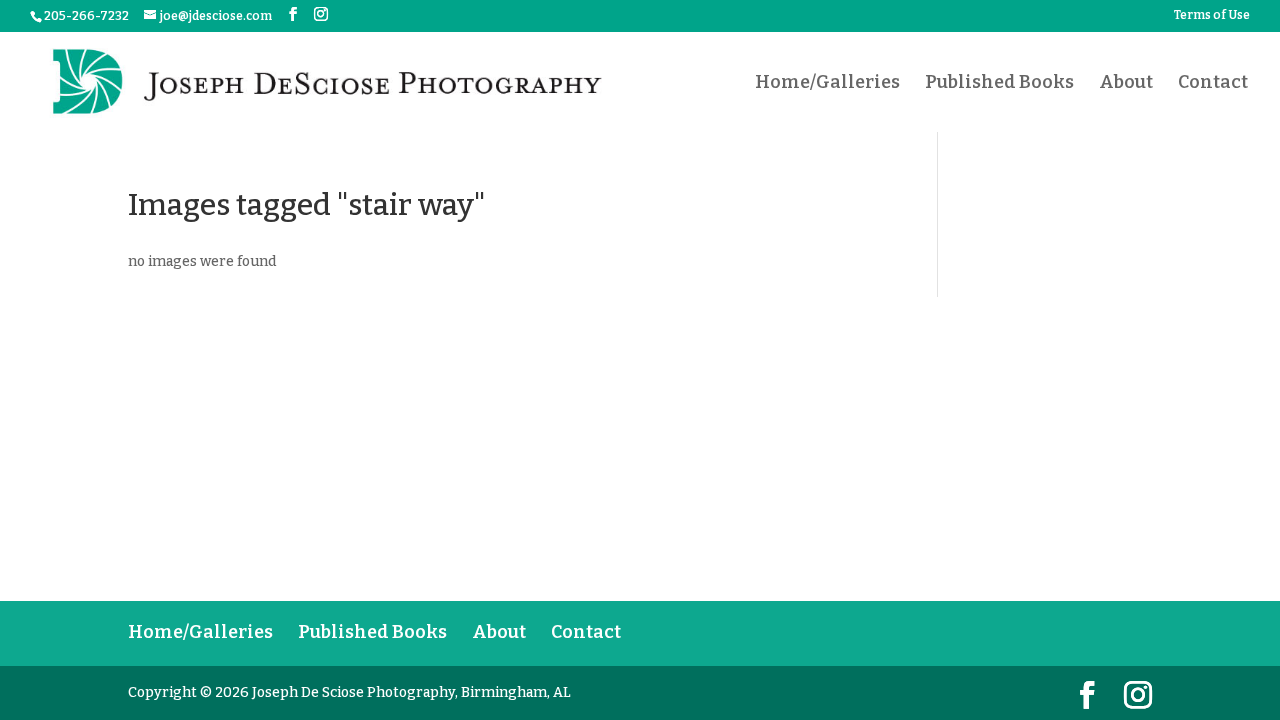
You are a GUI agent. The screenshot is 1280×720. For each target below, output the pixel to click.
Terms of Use (1212, 15)
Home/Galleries (827, 84)
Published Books (999, 84)
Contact (1213, 84)
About (1126, 84)
